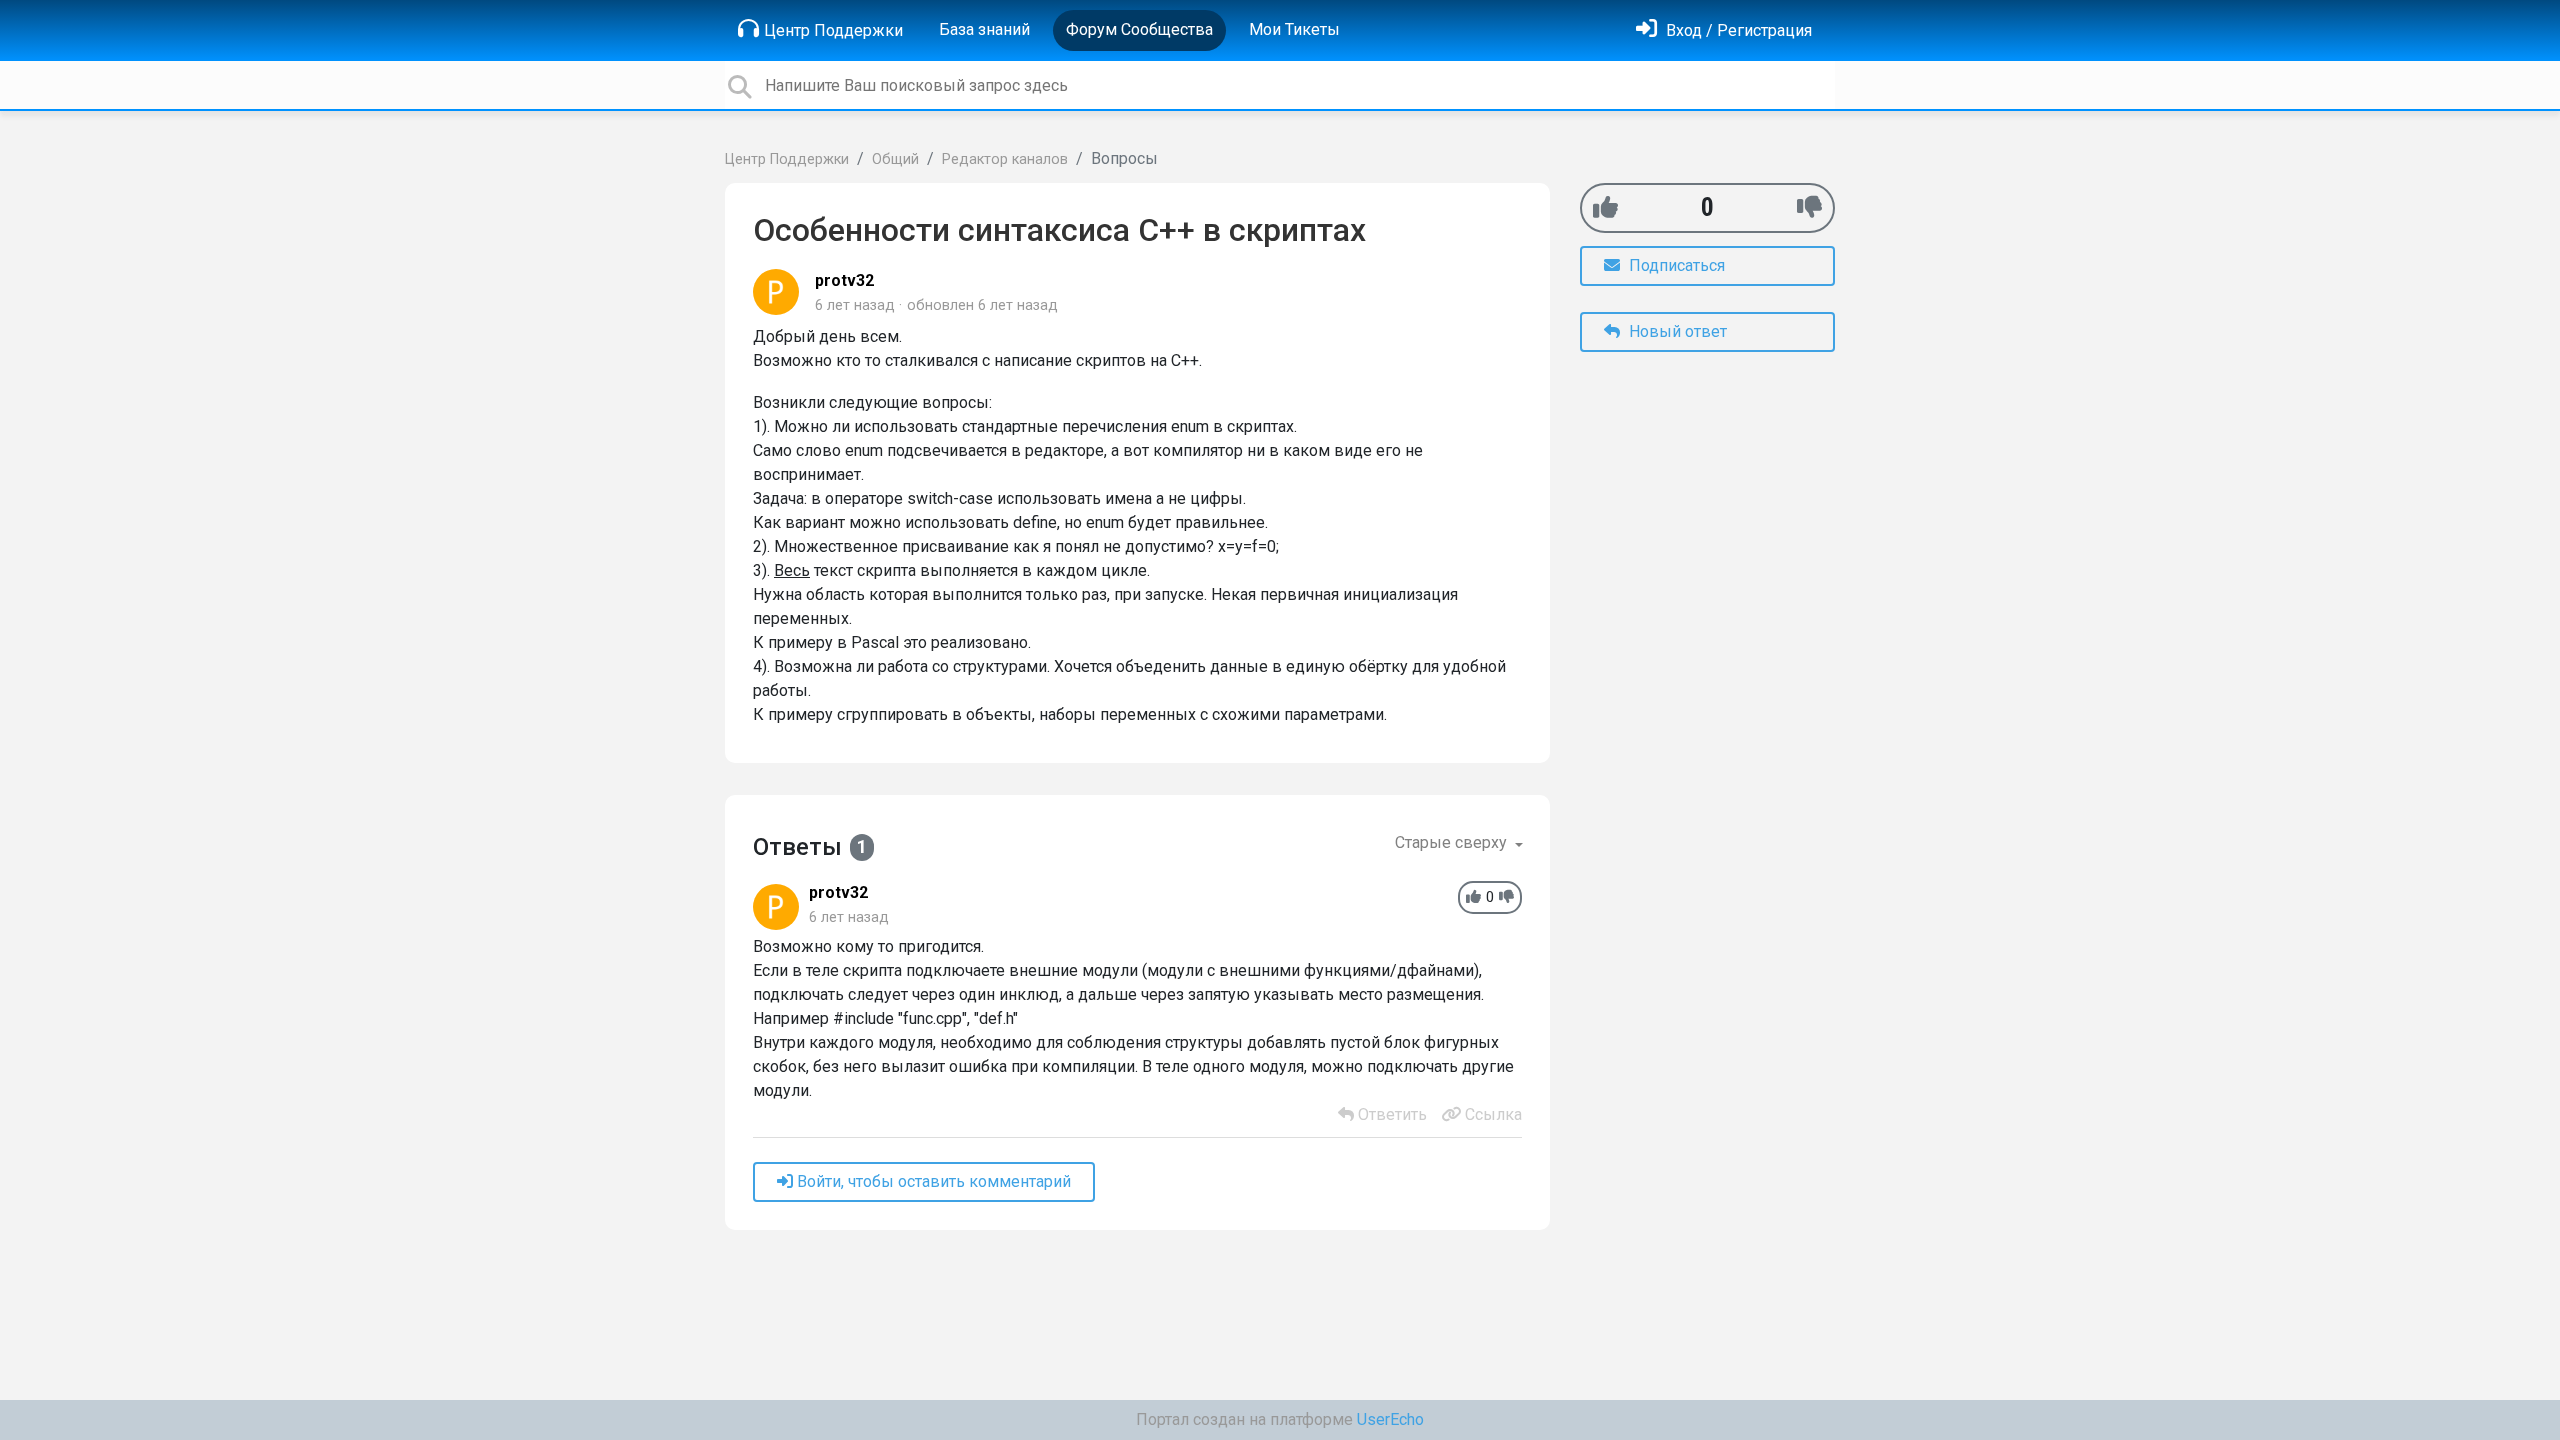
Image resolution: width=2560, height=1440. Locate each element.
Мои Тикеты (1294, 29)
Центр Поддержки (833, 30)
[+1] (1605, 207)
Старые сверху (1453, 842)
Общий (895, 159)
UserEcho (1390, 1419)
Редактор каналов (1005, 159)
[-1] (1809, 207)
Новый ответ (1676, 331)
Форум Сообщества (1139, 29)
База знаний (984, 29)
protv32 (844, 280)
